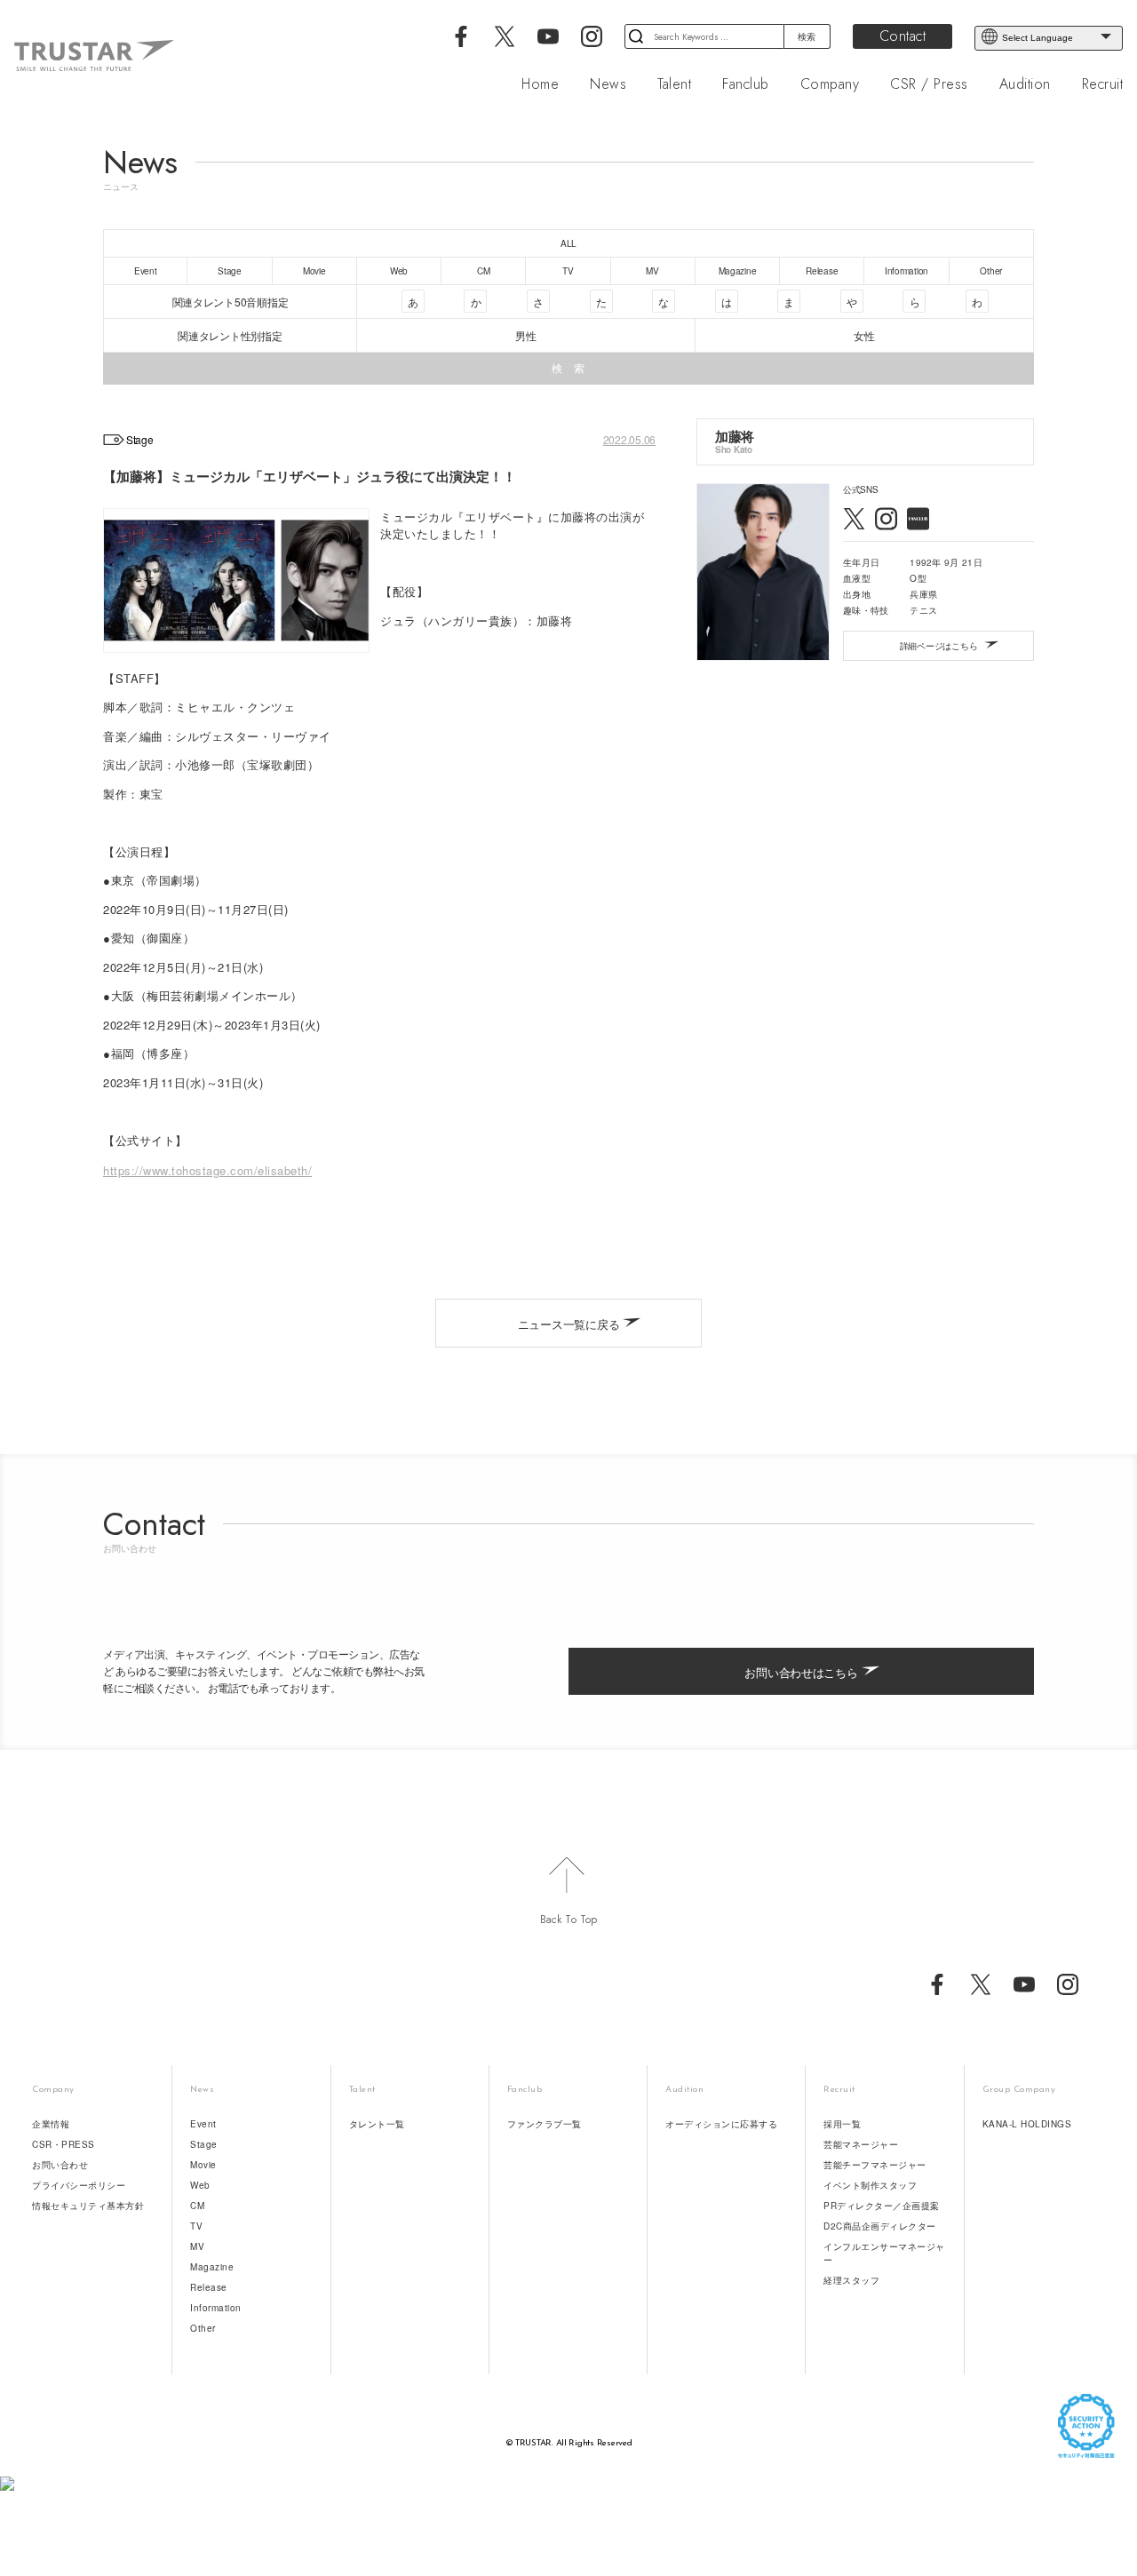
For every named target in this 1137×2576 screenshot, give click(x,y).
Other (203, 2328)
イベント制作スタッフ (870, 2185)
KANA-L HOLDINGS (1027, 2124)
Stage (204, 2144)
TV (196, 2226)
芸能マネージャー (861, 2144)
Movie (203, 2165)
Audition (1025, 84)
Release (209, 2287)
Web (200, 2185)
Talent (674, 84)
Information (216, 2308)
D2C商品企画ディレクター (880, 2226)
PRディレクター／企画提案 (882, 2206)
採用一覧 (842, 2124)
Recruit (1103, 84)
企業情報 (51, 2124)
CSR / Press (929, 84)
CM (197, 2206)
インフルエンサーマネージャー (884, 2253)
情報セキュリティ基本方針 (88, 2206)
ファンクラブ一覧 (545, 2124)
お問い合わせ (60, 2165)
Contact (903, 36)
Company (830, 84)
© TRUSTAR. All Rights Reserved (569, 2443)
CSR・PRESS (64, 2144)
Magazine (212, 2267)
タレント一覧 (377, 2124)
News (608, 84)
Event (203, 2124)
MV (197, 2246)
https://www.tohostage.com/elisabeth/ (207, 1170)
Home (540, 84)
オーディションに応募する (721, 2124)
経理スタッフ (851, 2280)
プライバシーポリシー (79, 2185)
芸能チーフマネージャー (875, 2165)
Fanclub (746, 84)
